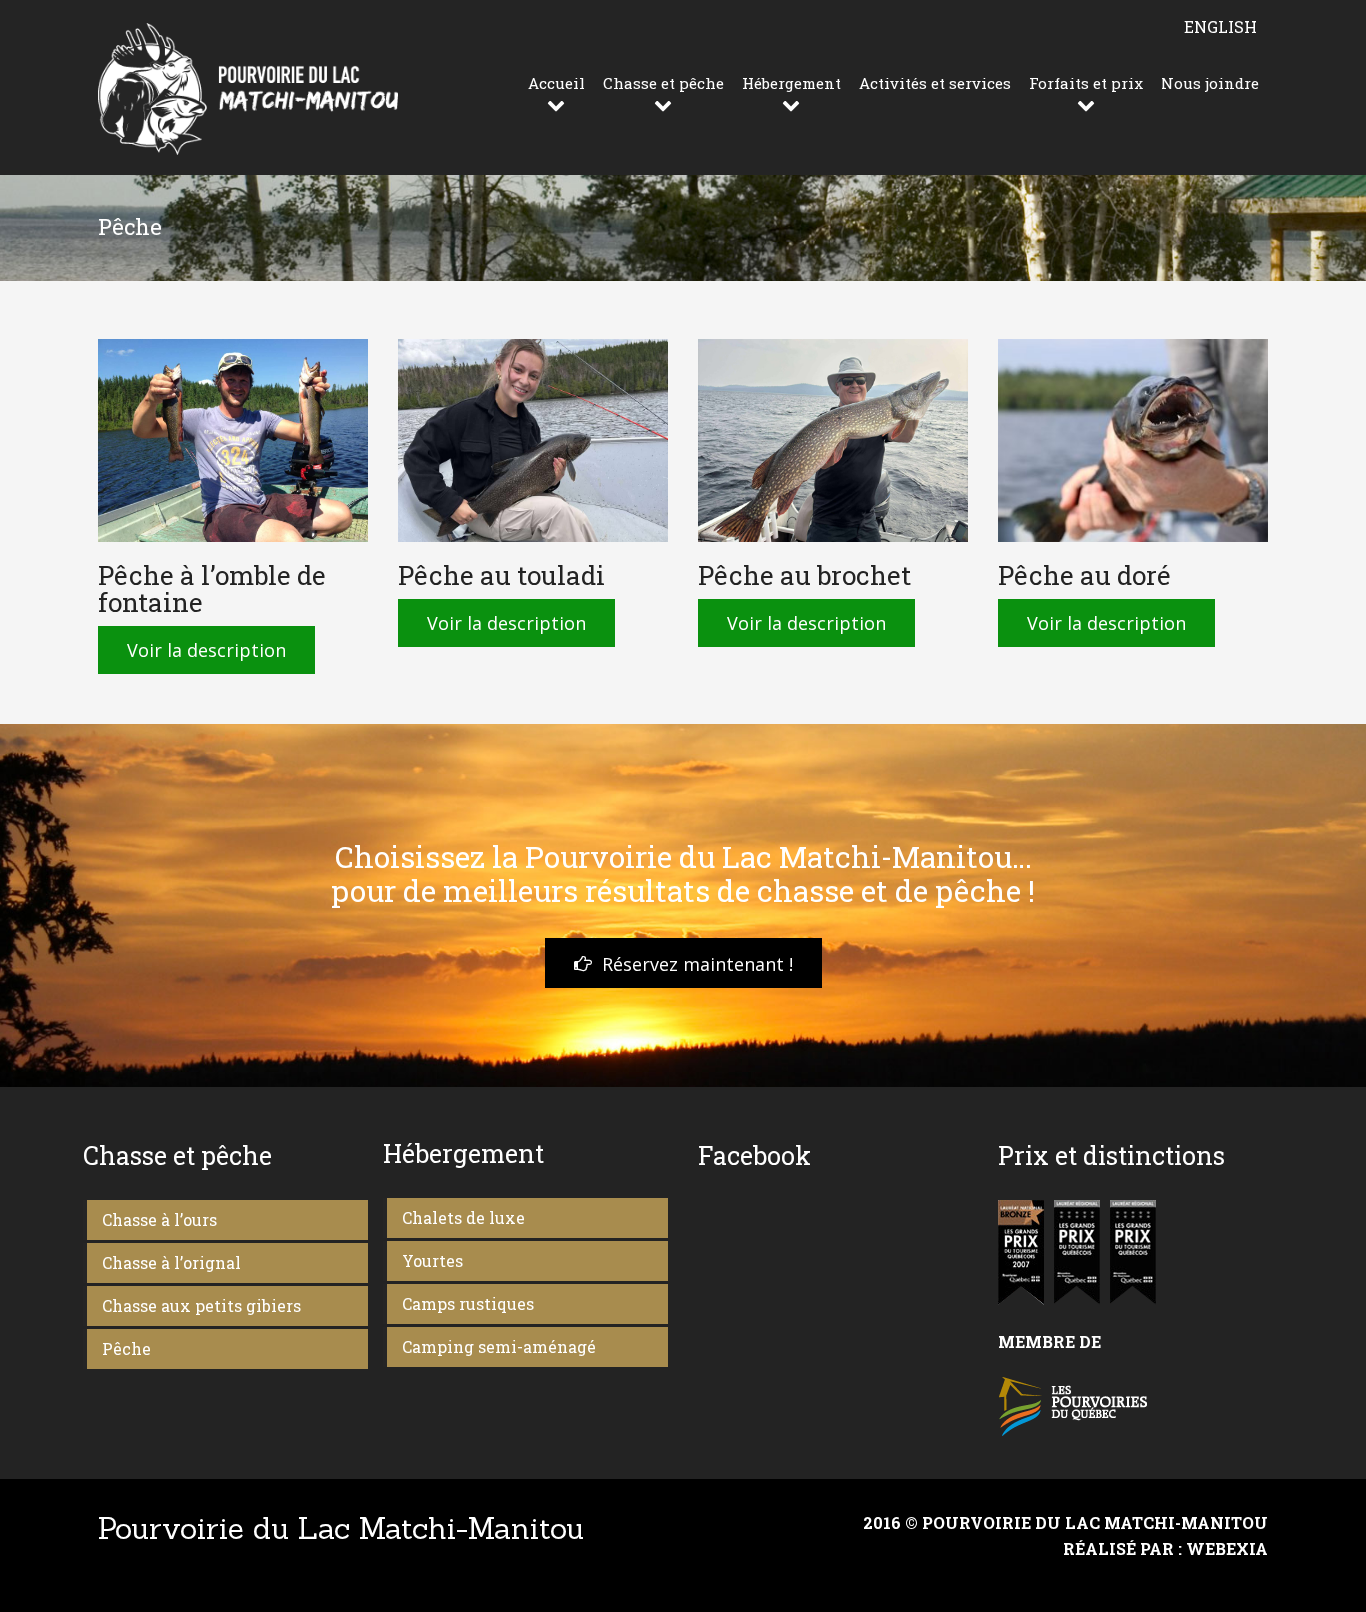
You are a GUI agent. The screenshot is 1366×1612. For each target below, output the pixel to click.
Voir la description (206, 650)
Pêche (126, 1348)
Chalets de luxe (463, 1217)
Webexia (1227, 1548)
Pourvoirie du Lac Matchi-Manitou (341, 1528)
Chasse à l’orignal (171, 1262)
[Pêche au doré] (1133, 440)
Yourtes (432, 1260)
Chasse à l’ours (159, 1219)
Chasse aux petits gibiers (201, 1305)
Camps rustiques (468, 1303)
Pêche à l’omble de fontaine (212, 588)
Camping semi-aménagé (499, 1346)
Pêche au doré (1084, 575)
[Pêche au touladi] (533, 440)
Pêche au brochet (804, 575)
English (1220, 26)
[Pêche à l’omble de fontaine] (233, 440)
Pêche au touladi (501, 575)
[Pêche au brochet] (833, 440)
